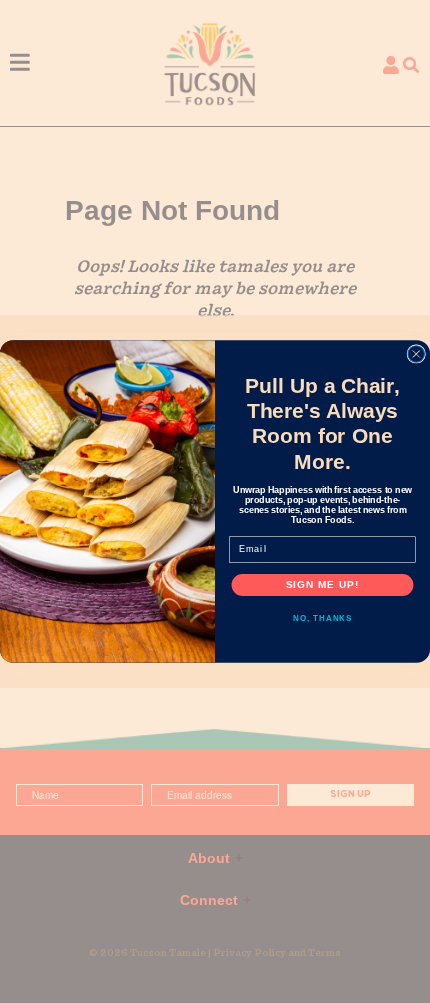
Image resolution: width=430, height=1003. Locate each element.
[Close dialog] (416, 354)
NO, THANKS (322, 618)
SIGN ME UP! (323, 584)
